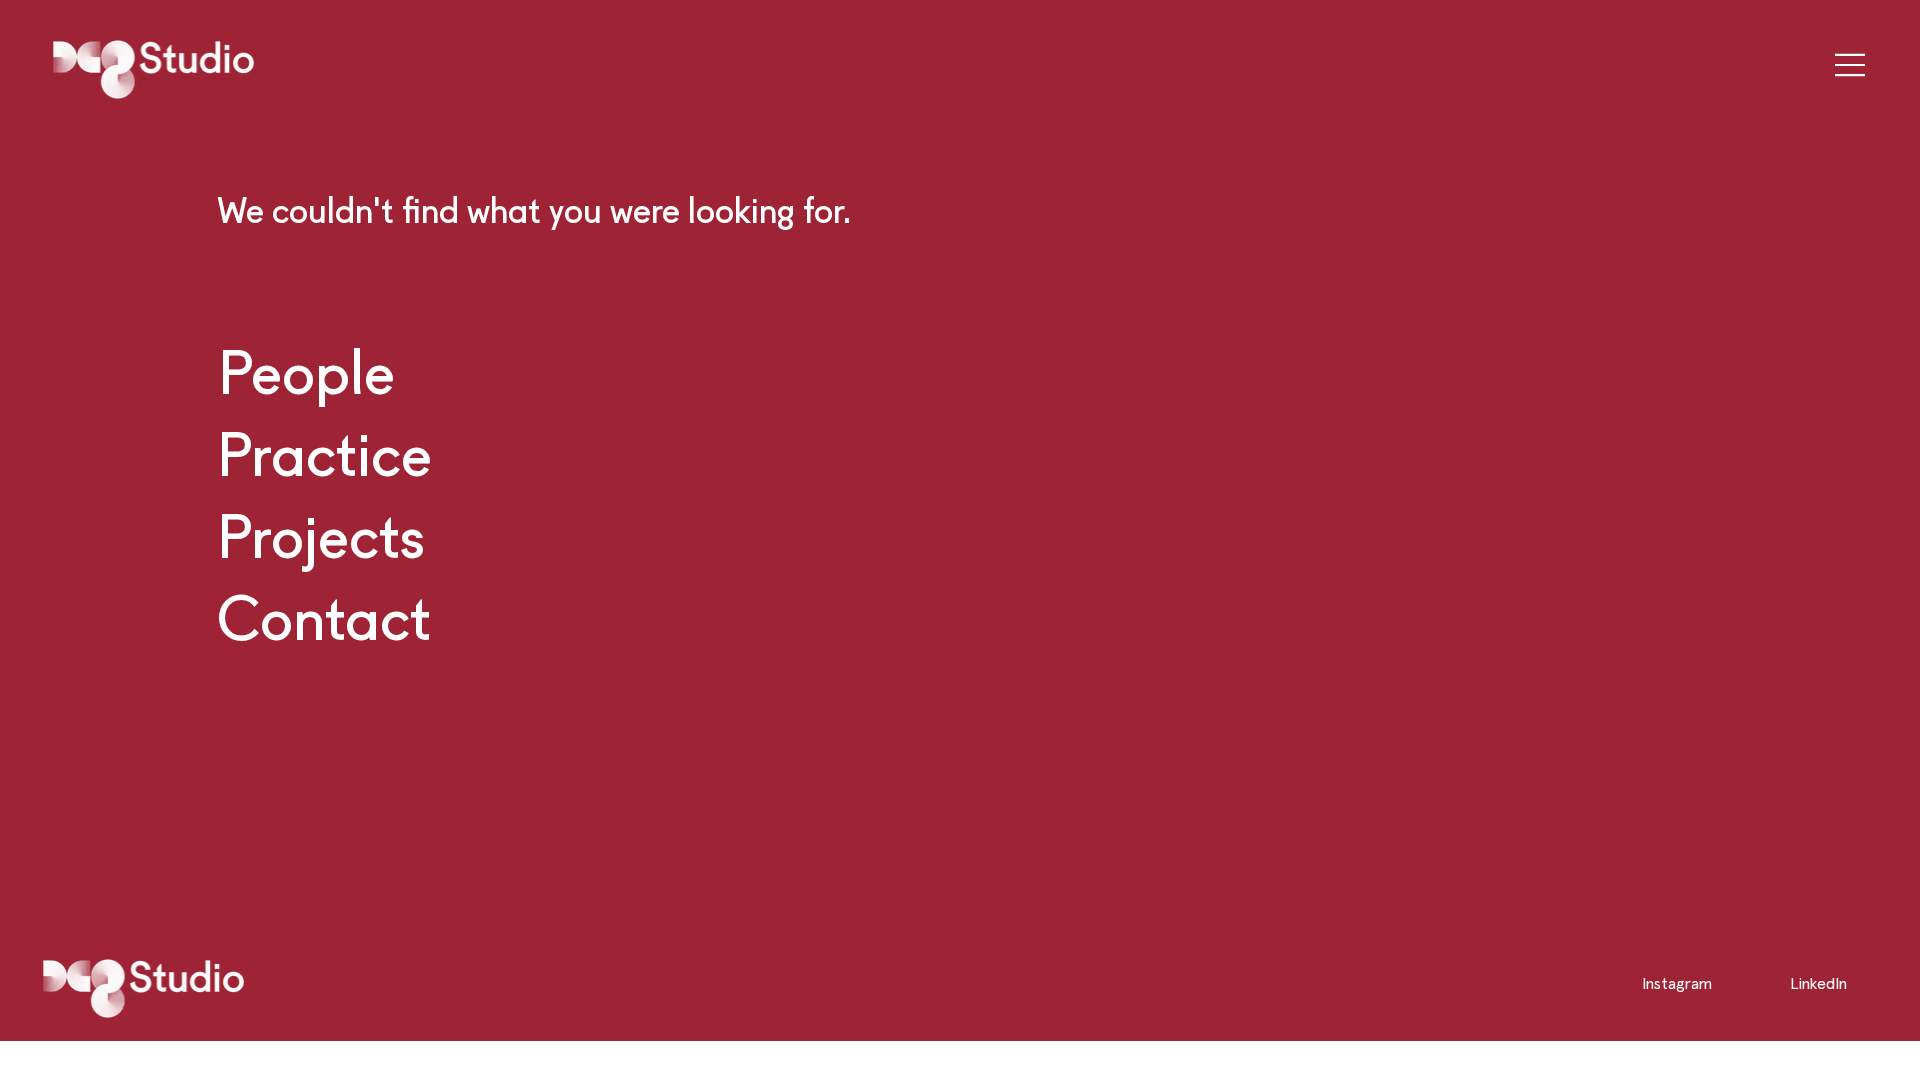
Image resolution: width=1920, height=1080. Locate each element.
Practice (324, 453)
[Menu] (1843, 65)
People (306, 371)
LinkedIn (1818, 983)
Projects (321, 535)
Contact (324, 617)
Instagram (1677, 983)
